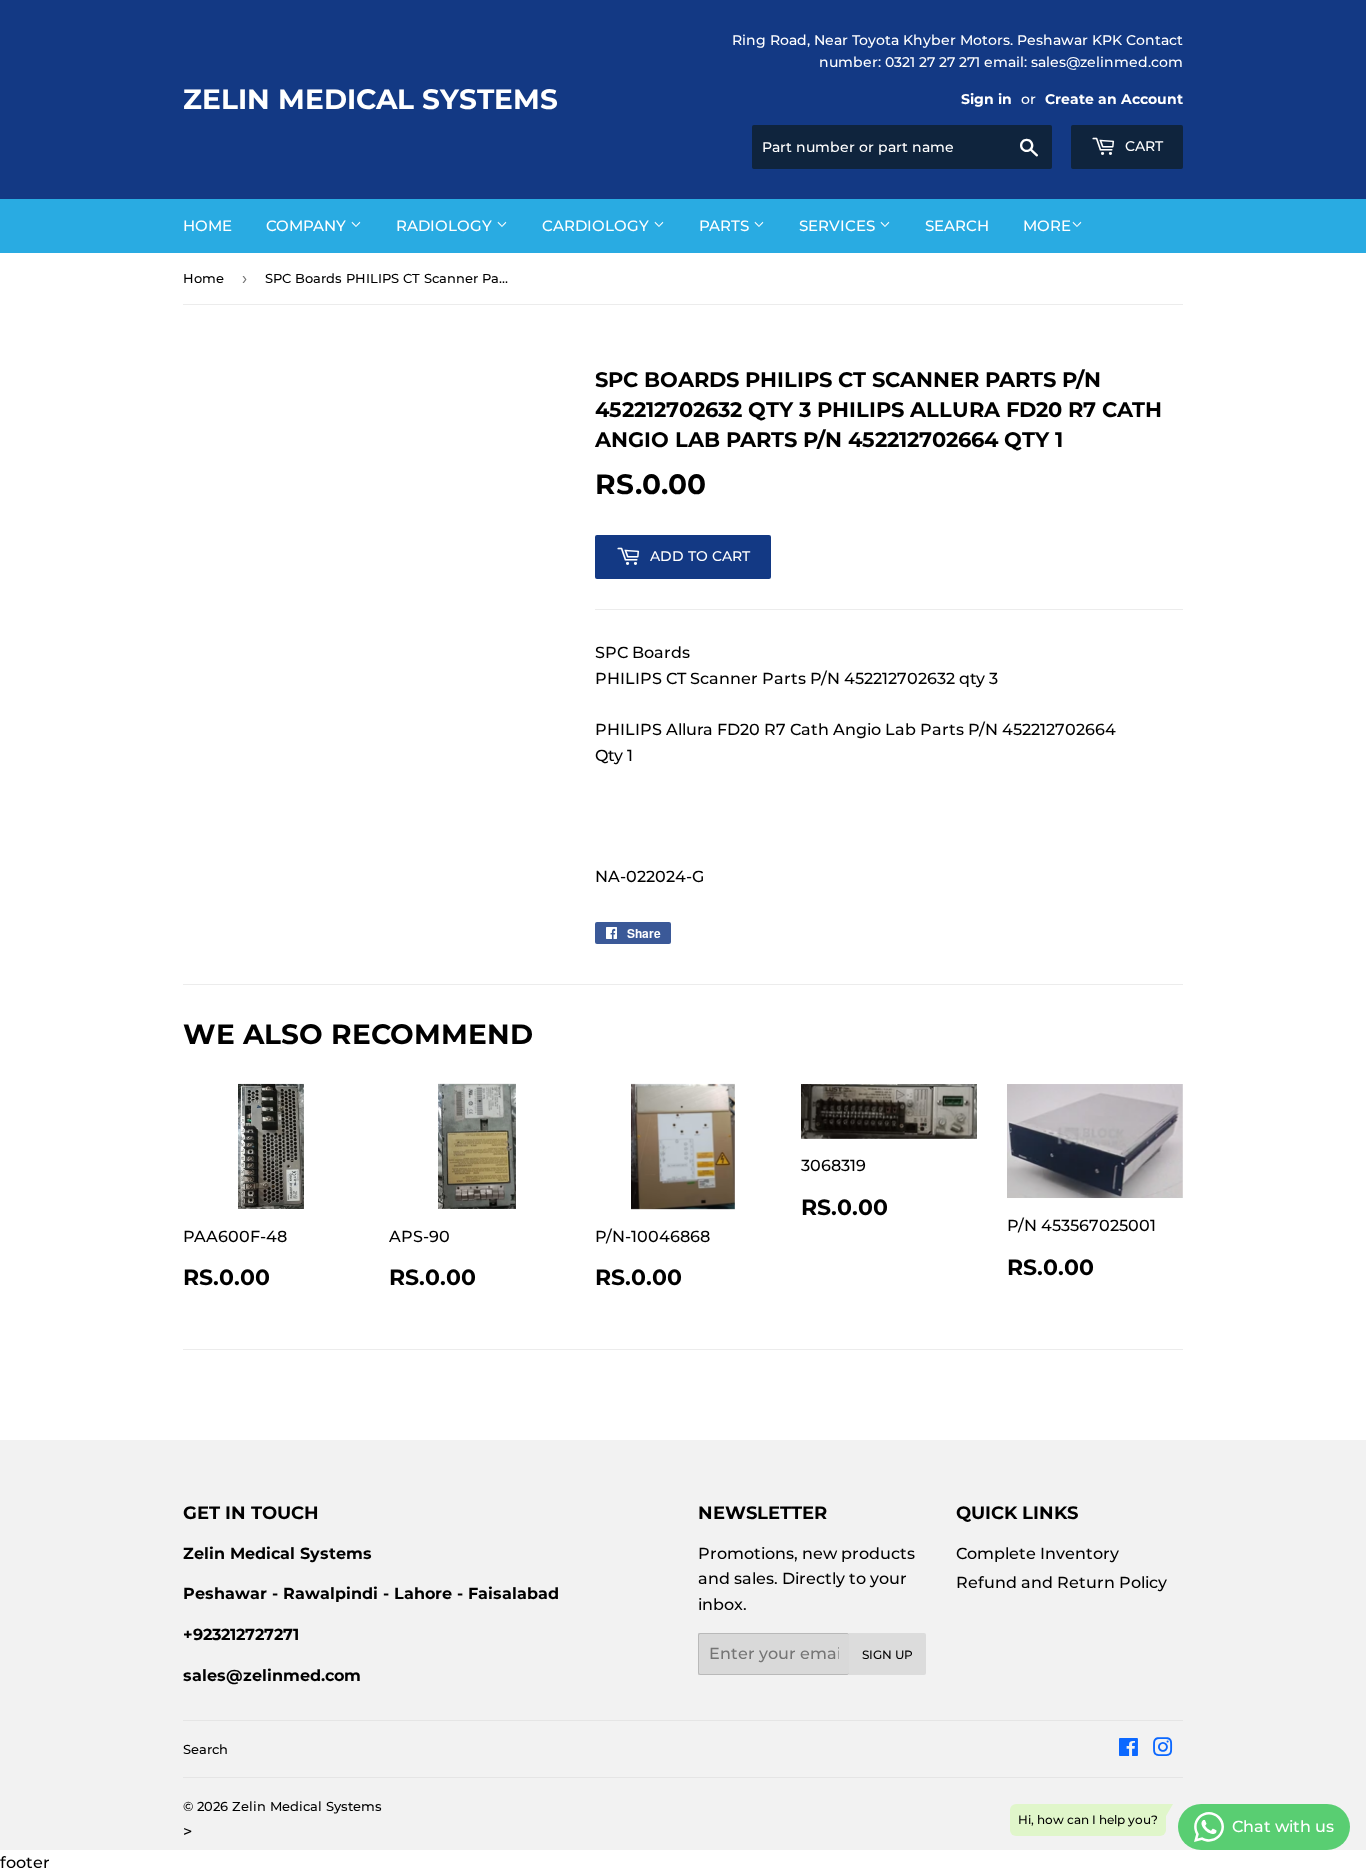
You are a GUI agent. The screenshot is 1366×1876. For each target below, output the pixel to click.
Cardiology (597, 225)
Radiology (446, 225)
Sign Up (887, 1654)
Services (839, 225)
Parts (726, 225)
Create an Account (1114, 99)
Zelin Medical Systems (370, 99)
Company (308, 225)
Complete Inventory (1037, 1553)
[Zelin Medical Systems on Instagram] (1163, 1749)
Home (207, 225)
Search (957, 225)
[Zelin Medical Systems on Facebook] (1128, 1749)
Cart (1142, 146)
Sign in (986, 99)
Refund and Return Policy (1061, 1582)
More (1047, 225)
